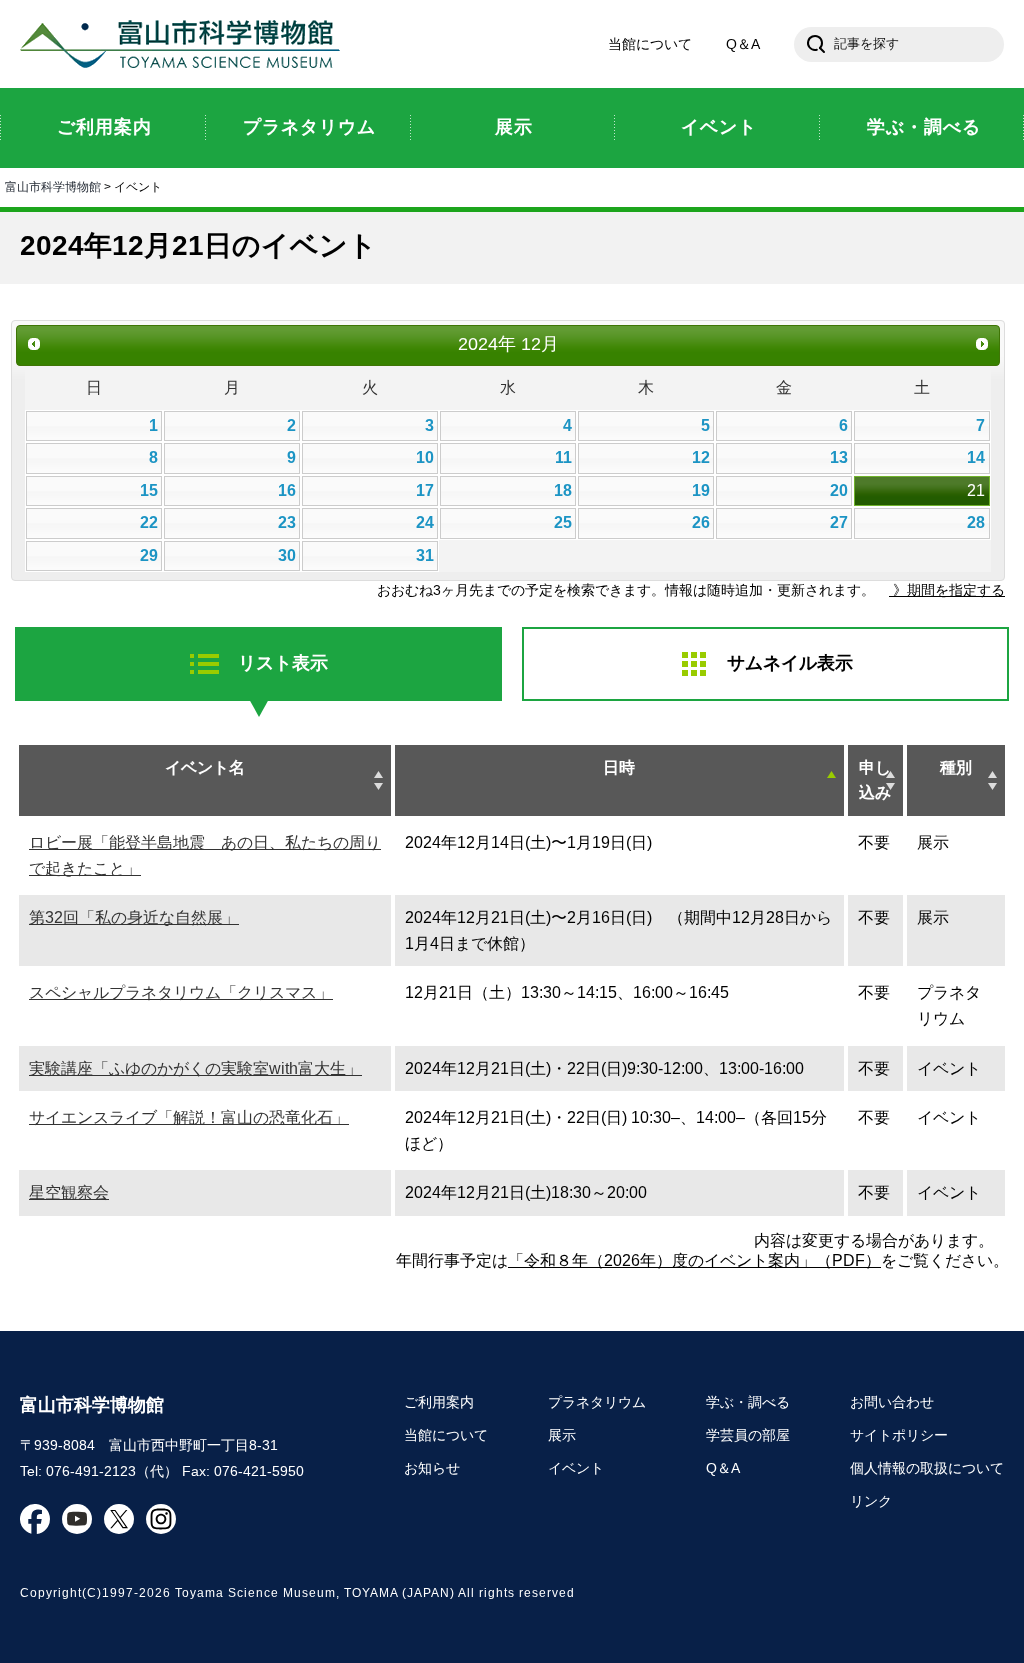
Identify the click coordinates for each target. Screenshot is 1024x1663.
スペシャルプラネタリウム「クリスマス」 (181, 992)
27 (839, 522)
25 (563, 522)
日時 (619, 767)
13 (839, 457)
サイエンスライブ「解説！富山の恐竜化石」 (189, 1117)
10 (425, 457)
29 (149, 555)
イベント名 (205, 767)
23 (287, 522)
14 (976, 457)
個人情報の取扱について (927, 1468)
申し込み (875, 780)
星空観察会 (69, 1192)
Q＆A (743, 44)
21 (976, 490)
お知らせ (432, 1468)
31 (425, 555)
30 (287, 555)
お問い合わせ (892, 1402)
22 (149, 522)
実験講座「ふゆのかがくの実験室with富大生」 (195, 1068)
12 (701, 457)
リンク (871, 1501)
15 (149, 490)
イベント (576, 1468)
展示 (562, 1435)
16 (287, 490)
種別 (956, 767)
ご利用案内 (439, 1402)
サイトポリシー (899, 1435)
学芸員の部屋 (748, 1435)
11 (563, 457)
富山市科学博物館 (185, 44)
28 (976, 522)
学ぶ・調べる (748, 1402)
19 (701, 490)
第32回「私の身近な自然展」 (134, 917)
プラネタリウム (597, 1402)
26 (701, 522)
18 (563, 490)
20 (839, 490)
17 (425, 490)
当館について (650, 44)
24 (425, 522)
